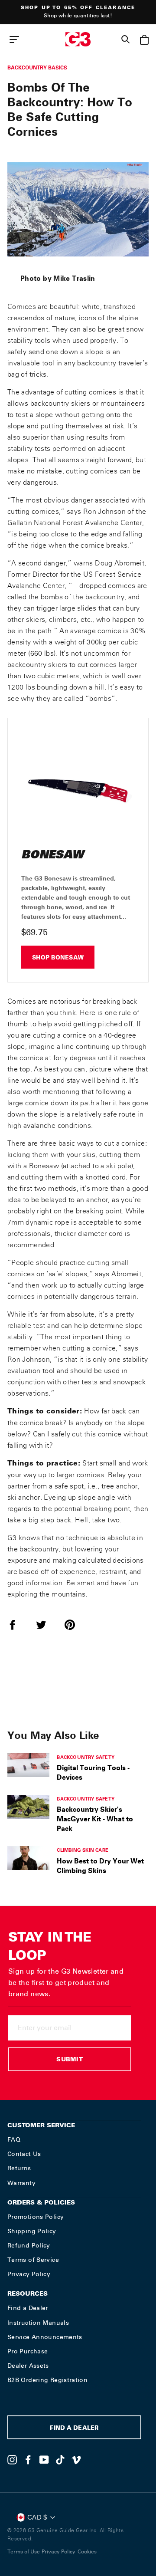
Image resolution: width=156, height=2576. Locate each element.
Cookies (87, 2552)
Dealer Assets (28, 2366)
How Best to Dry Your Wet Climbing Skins (100, 1866)
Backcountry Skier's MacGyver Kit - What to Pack (95, 1819)
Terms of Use (24, 2552)
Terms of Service (33, 2260)
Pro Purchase (28, 2351)
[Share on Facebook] (18, 1625)
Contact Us (24, 2154)
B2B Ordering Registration (47, 2380)
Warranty (21, 2183)
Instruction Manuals (38, 2323)
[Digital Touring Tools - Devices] (28, 1765)
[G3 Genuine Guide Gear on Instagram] (12, 2460)
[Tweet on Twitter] (46, 1625)
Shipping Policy (32, 2231)
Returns (19, 2168)
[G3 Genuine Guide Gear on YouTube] (44, 2460)
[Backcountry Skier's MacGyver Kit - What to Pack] (28, 1807)
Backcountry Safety (86, 1757)
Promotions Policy (36, 2217)
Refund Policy (29, 2245)
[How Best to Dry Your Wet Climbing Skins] (28, 1858)
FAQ (14, 2139)
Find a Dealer (28, 2308)
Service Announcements (45, 2337)
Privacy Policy (29, 2274)
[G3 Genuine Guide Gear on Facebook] (28, 2460)
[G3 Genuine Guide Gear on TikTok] (60, 2460)
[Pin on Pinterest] (75, 1625)
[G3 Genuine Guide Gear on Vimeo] (76, 2460)
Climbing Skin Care (83, 1850)
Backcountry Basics (37, 67)
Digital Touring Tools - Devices (93, 1772)
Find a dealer (74, 2429)
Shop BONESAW (58, 958)
